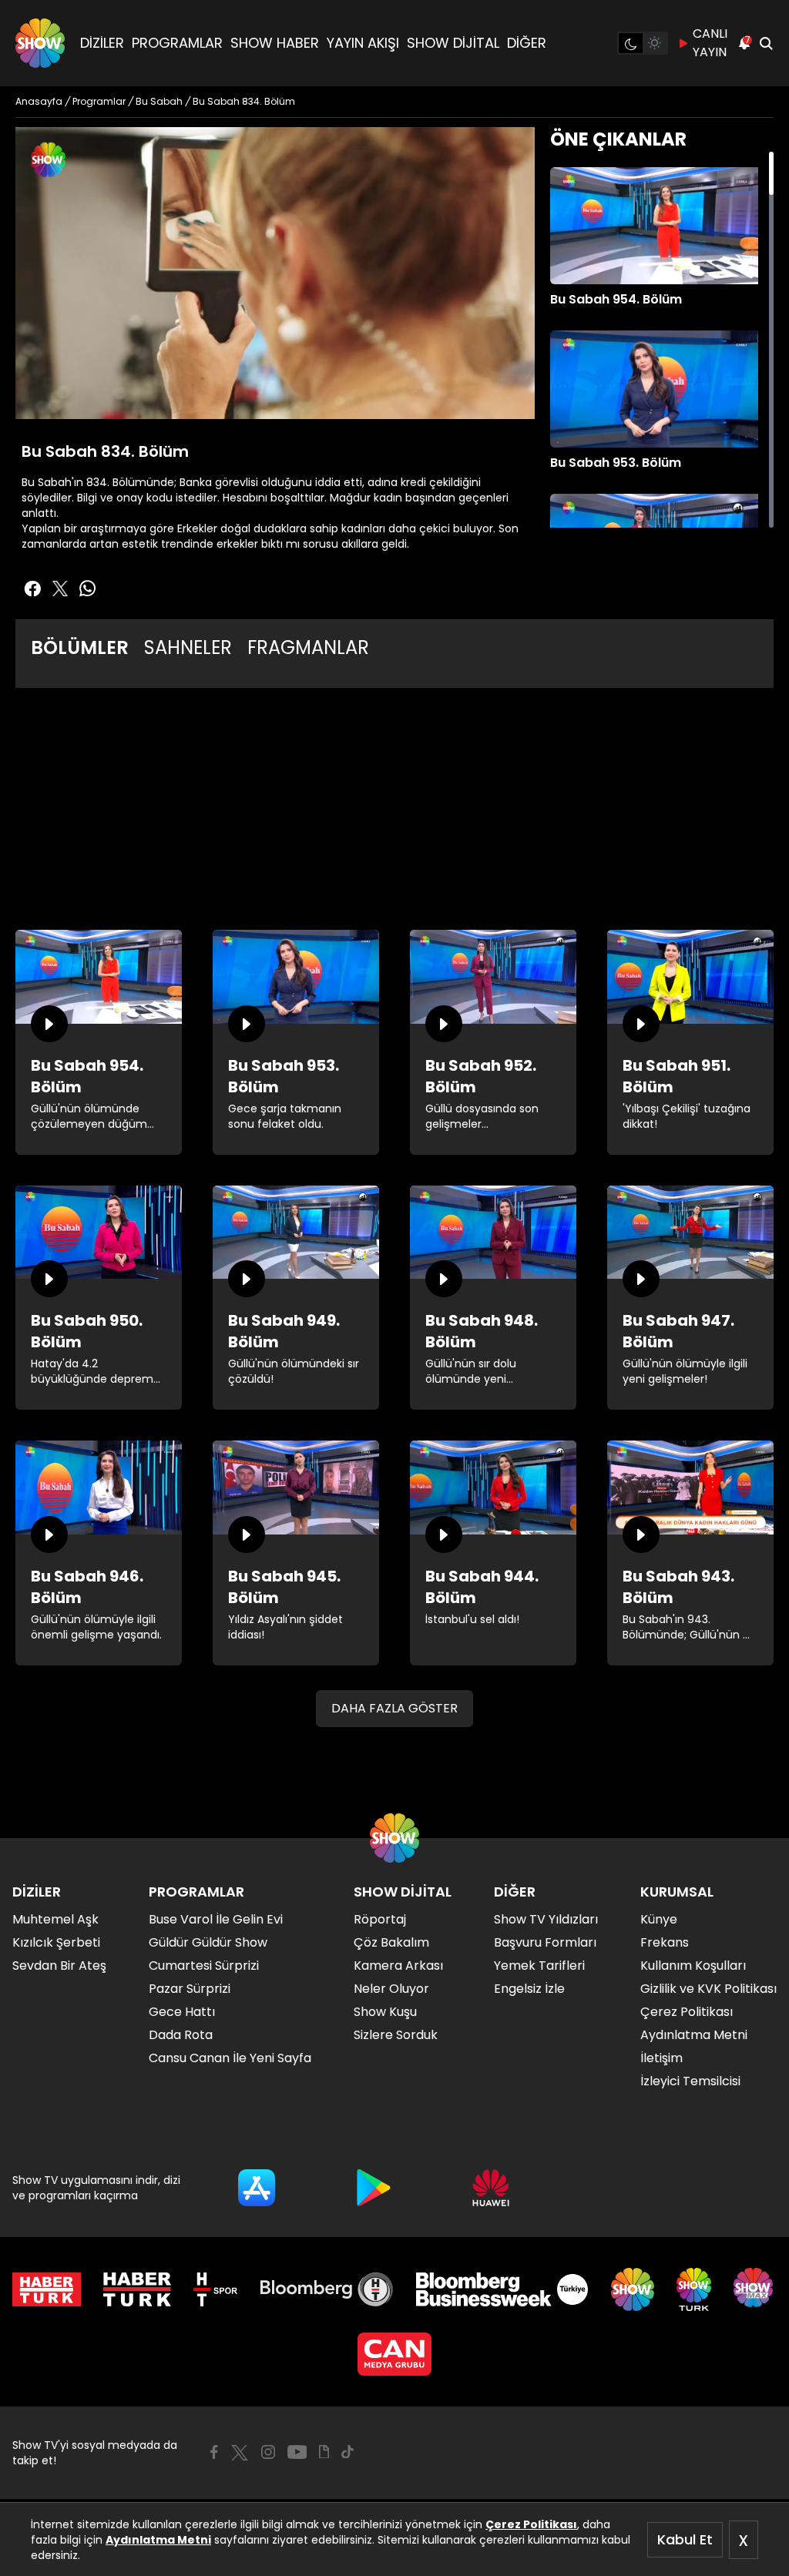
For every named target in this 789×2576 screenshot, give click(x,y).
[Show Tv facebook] (32, 589)
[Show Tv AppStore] (257, 2188)
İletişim (661, 2058)
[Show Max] (755, 2289)
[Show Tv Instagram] (268, 2452)
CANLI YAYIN (710, 43)
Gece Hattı (182, 2012)
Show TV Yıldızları (546, 1919)
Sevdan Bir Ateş (59, 1966)
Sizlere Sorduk (396, 2035)
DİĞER (527, 43)
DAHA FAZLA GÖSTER (394, 1708)
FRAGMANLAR (308, 647)
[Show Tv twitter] (60, 589)
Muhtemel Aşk (55, 1919)
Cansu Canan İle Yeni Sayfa (230, 2058)
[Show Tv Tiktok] (347, 2452)
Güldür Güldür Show (208, 1942)
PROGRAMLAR (177, 43)
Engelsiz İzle (529, 1989)
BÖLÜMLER (80, 647)
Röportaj (380, 1919)
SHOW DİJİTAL (453, 43)
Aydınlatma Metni (158, 2540)
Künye (659, 1919)
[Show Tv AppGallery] (491, 2188)
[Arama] (766, 43)
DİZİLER (102, 43)
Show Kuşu (385, 2012)
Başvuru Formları (545, 1942)
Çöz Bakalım (391, 1942)
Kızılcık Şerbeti (56, 1942)
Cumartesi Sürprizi (204, 1966)
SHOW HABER (275, 43)
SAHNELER (188, 647)
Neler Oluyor (391, 1989)
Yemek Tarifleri (539, 1966)
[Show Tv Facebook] (214, 2452)
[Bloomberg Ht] (327, 2289)
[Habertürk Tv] (137, 2289)
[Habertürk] (47, 2289)
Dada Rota (181, 2035)
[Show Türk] (694, 2289)
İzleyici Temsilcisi (690, 2081)
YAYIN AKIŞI (363, 43)
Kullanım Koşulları (693, 1966)
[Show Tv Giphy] (324, 2452)
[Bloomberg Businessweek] (502, 2289)
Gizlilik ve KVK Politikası (708, 1989)
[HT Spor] (215, 2289)
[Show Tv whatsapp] (88, 589)
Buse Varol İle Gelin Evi (216, 1919)
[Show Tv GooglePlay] (374, 2188)
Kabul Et (685, 2539)
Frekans (665, 1942)
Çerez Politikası (531, 2524)
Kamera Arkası (398, 1966)
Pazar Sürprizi (190, 1989)
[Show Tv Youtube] (297, 2452)
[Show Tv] (40, 43)
